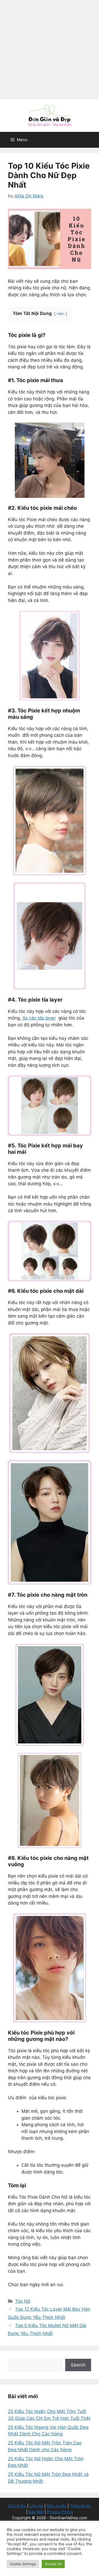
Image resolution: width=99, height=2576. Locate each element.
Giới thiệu (17, 2506)
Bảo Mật (36, 2512)
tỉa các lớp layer (39, 1018)
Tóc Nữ (23, 2301)
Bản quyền (57, 2506)
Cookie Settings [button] (23, 2564)
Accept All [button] (53, 2564)
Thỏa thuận (81, 2506)
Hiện (61, 314)
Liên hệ (36, 2506)
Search (78, 2365)
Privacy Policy (60, 2512)
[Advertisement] (49, 50)
